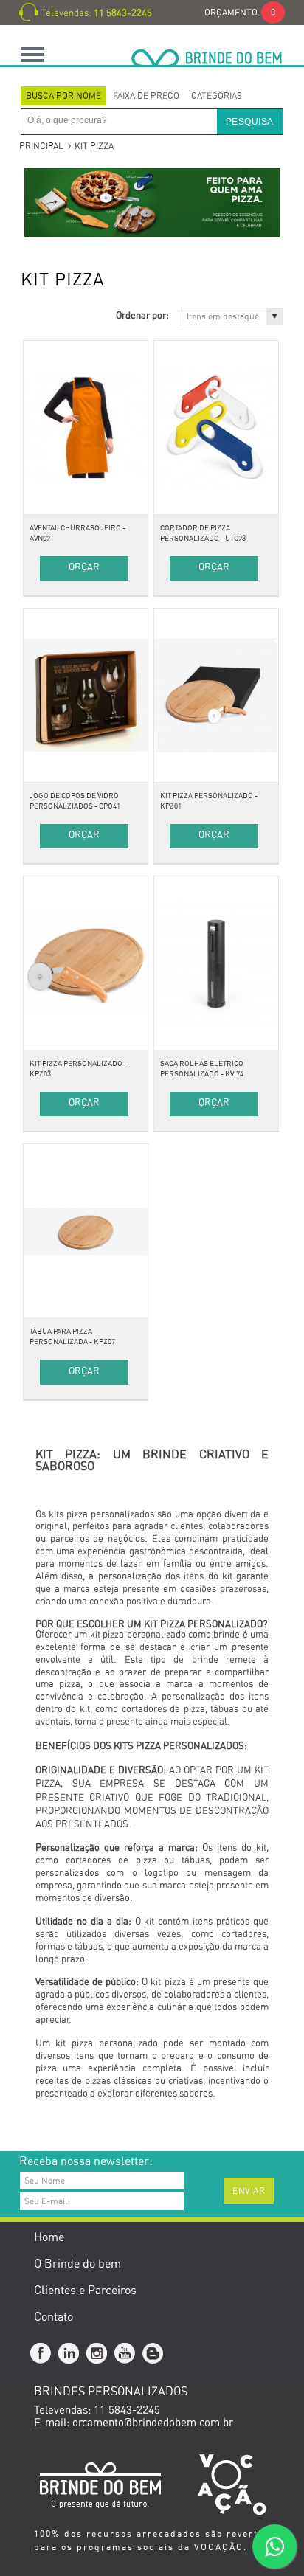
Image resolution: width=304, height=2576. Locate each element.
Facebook (41, 2354)
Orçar (84, 568)
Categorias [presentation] (217, 96)
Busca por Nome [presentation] (63, 96)
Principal (41, 146)
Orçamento (240, 13)
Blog (153, 2354)
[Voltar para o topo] (1, 2130)
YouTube (125, 2354)
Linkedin (69, 2354)
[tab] (63, 96)
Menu (32, 54)
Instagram (97, 2354)
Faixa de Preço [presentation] (146, 96)
